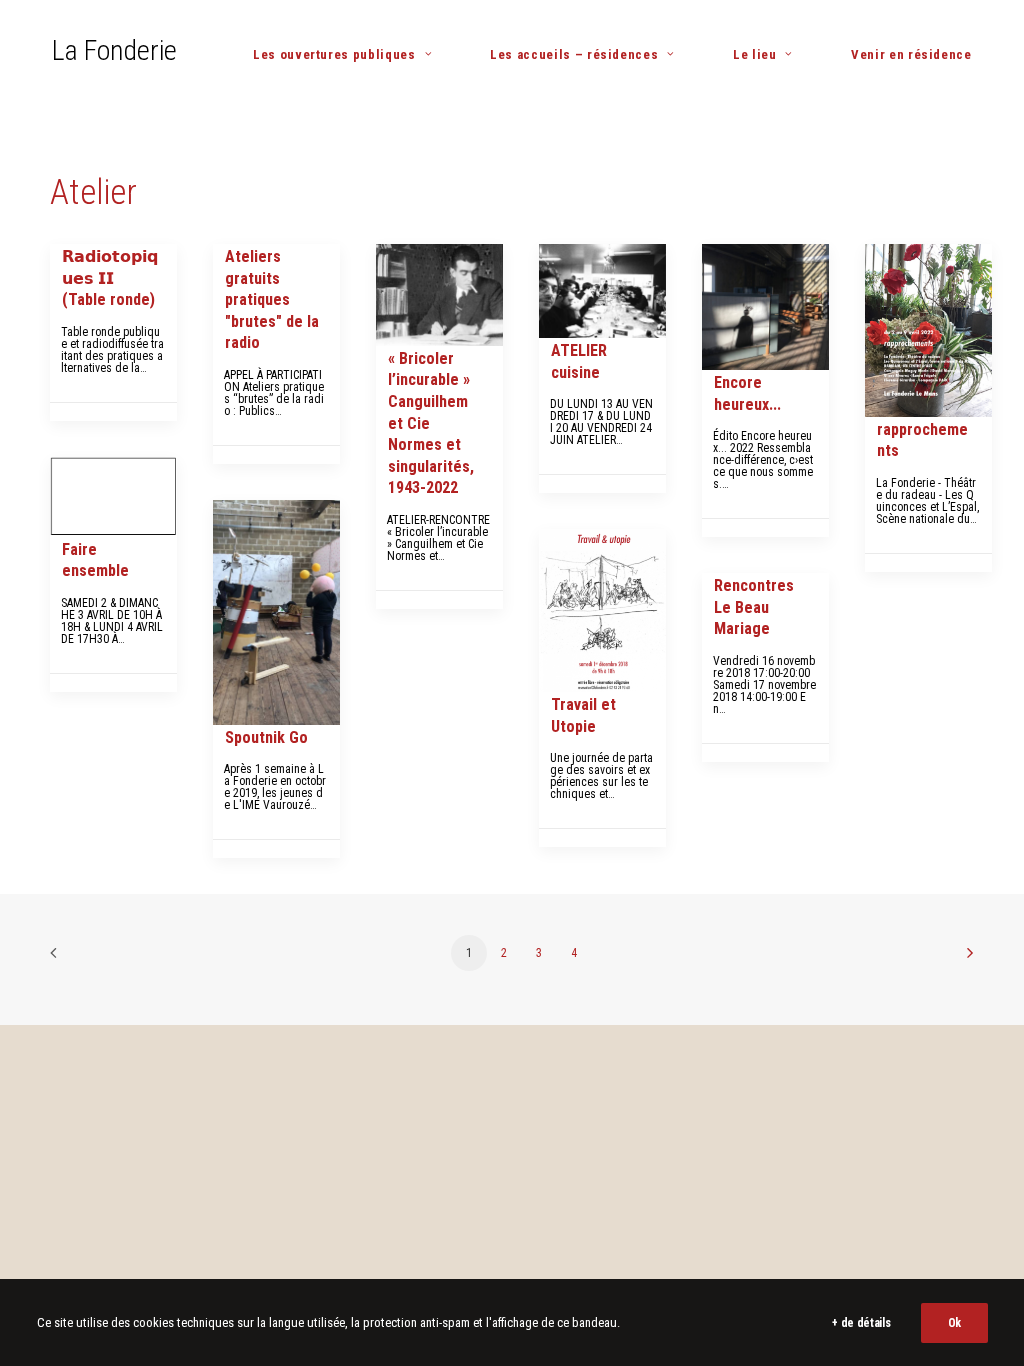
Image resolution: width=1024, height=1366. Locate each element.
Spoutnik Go (266, 737)
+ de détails (861, 1323)
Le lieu (755, 54)
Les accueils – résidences (574, 54)
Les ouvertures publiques (334, 54)
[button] (439, 295)
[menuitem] (350, 54)
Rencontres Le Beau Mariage (754, 607)
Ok (954, 1323)
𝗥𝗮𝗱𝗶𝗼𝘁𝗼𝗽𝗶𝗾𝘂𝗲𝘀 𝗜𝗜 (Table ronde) (110, 278)
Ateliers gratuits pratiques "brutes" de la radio (272, 299)
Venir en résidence (911, 54)
